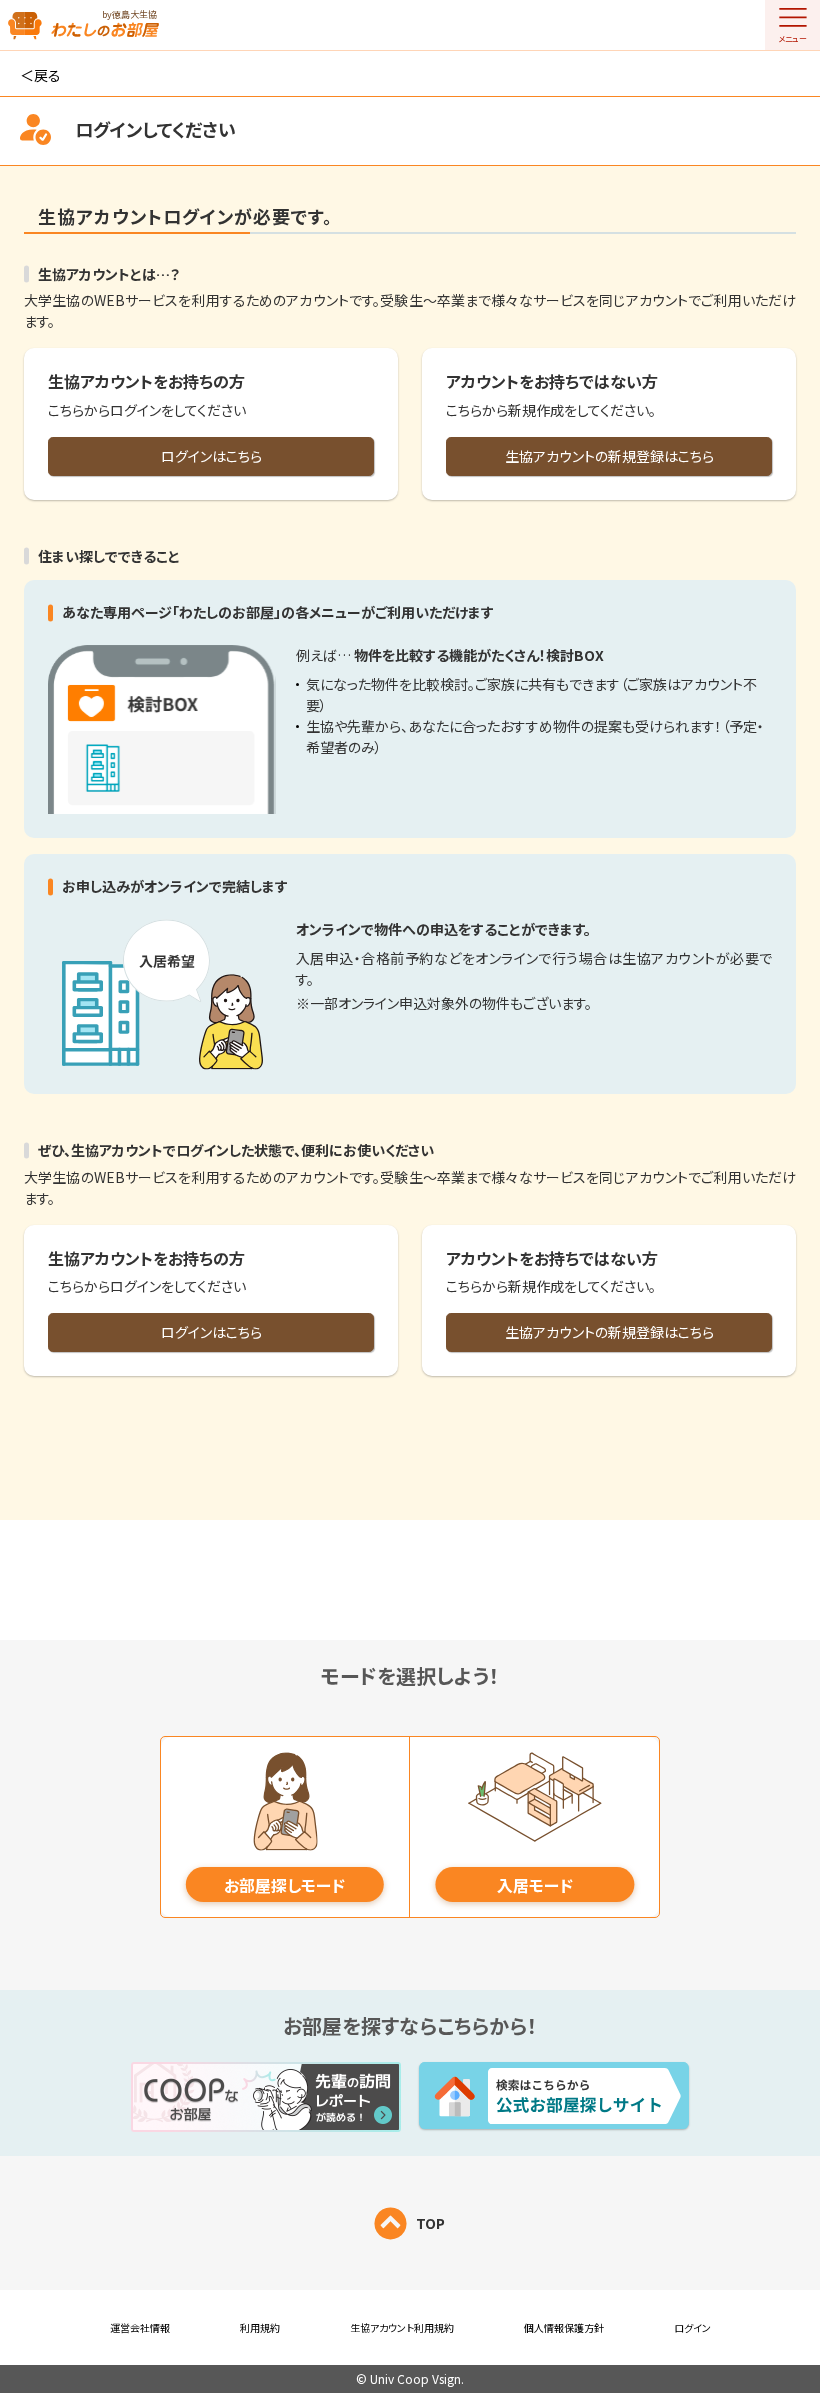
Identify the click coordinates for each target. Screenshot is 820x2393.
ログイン (692, 2327)
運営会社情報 (140, 2327)
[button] (792, 25)
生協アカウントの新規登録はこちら (609, 456)
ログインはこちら (211, 456)
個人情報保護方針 (564, 2327)
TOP (430, 2223)
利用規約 (260, 2327)
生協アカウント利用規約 (402, 2327)
